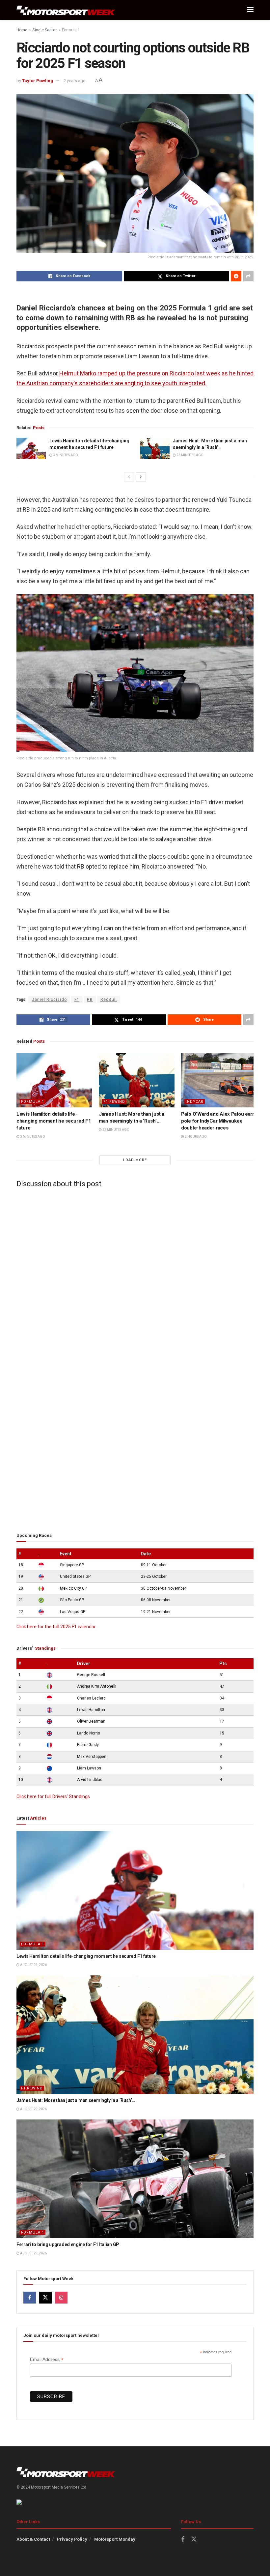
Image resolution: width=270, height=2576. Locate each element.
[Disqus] (135, 1275)
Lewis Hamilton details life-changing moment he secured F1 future (54, 1121)
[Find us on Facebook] (30, 2298)
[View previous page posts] (129, 477)
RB (90, 1000)
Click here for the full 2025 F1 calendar (56, 1627)
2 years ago (75, 81)
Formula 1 (71, 30)
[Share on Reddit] (236, 276)
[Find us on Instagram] (61, 2298)
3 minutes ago (65, 455)
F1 (77, 1000)
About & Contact (33, 2539)
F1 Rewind (114, 1102)
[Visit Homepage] (66, 10)
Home (22, 30)
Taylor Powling (38, 81)
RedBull (109, 1000)
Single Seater (45, 30)
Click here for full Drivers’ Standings (53, 1797)
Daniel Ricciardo (49, 1000)
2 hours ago (195, 1137)
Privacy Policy (72, 2539)
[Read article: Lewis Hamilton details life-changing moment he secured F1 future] (31, 448)
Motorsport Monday (115, 2539)
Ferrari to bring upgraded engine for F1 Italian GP (68, 2244)
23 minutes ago (190, 455)
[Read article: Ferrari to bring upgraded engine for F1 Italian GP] (135, 2179)
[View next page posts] (141, 477)
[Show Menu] (250, 10)
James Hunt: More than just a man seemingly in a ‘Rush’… (76, 2100)
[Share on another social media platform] (248, 276)
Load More (135, 1160)
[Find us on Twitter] (45, 2298)
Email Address (47, 2359)
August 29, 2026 (33, 1965)
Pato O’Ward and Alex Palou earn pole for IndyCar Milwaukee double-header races (218, 1121)
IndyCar (195, 1102)
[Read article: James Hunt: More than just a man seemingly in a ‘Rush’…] (155, 448)
